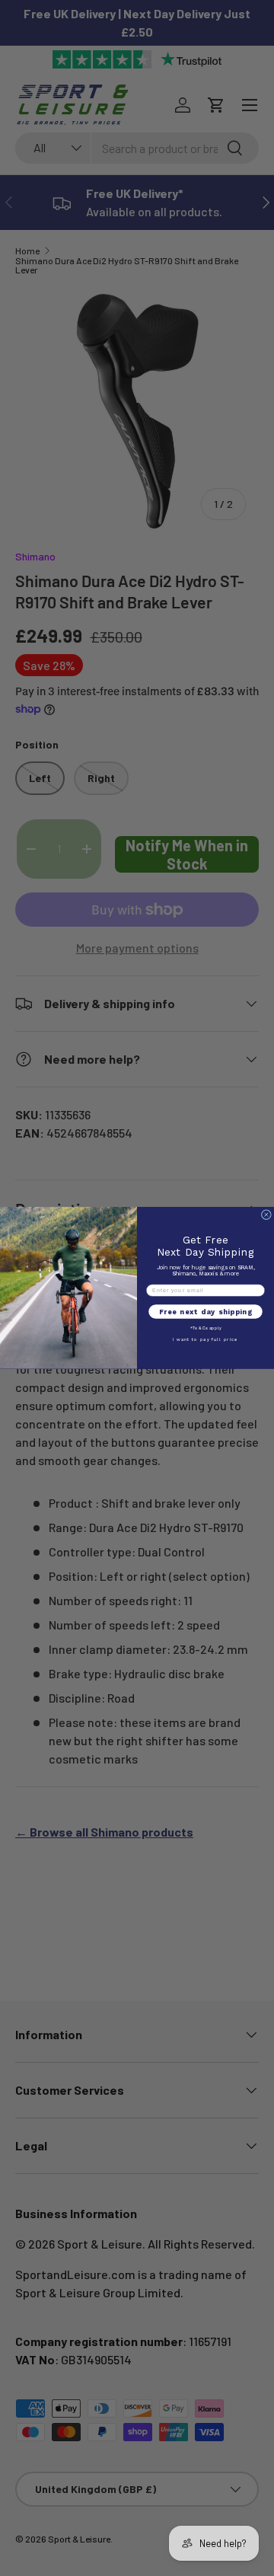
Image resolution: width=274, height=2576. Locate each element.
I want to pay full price (205, 1340)
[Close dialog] (266, 1215)
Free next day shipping (206, 1312)
